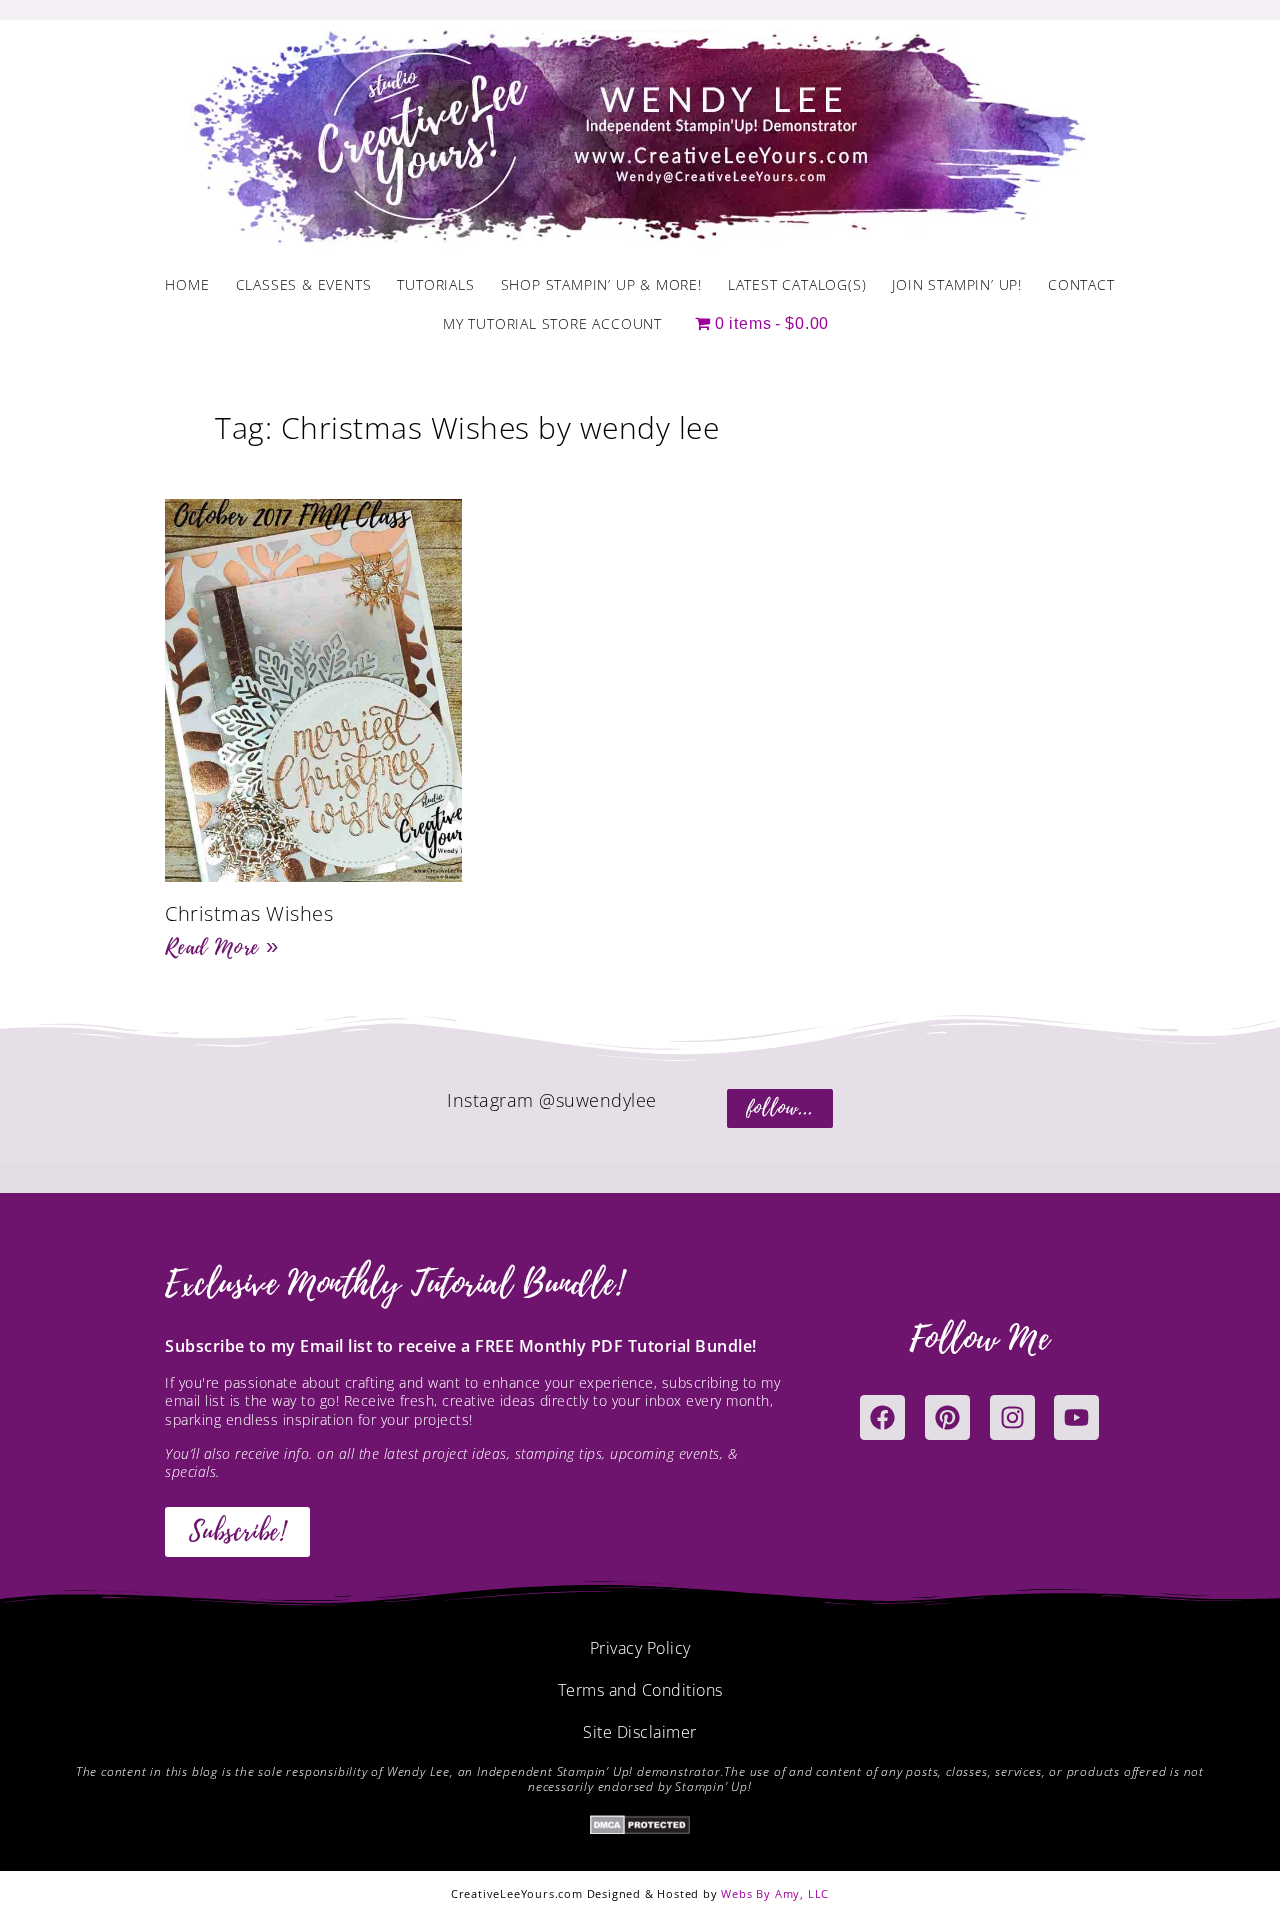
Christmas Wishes (249, 913)
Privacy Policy (640, 1648)
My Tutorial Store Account (552, 323)
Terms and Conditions (640, 1690)
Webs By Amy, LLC (775, 1893)
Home (187, 284)
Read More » (222, 947)
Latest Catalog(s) (797, 284)
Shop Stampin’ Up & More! (601, 284)
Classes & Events (304, 284)
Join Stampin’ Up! (957, 284)
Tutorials (435, 284)
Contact (1081, 284)
